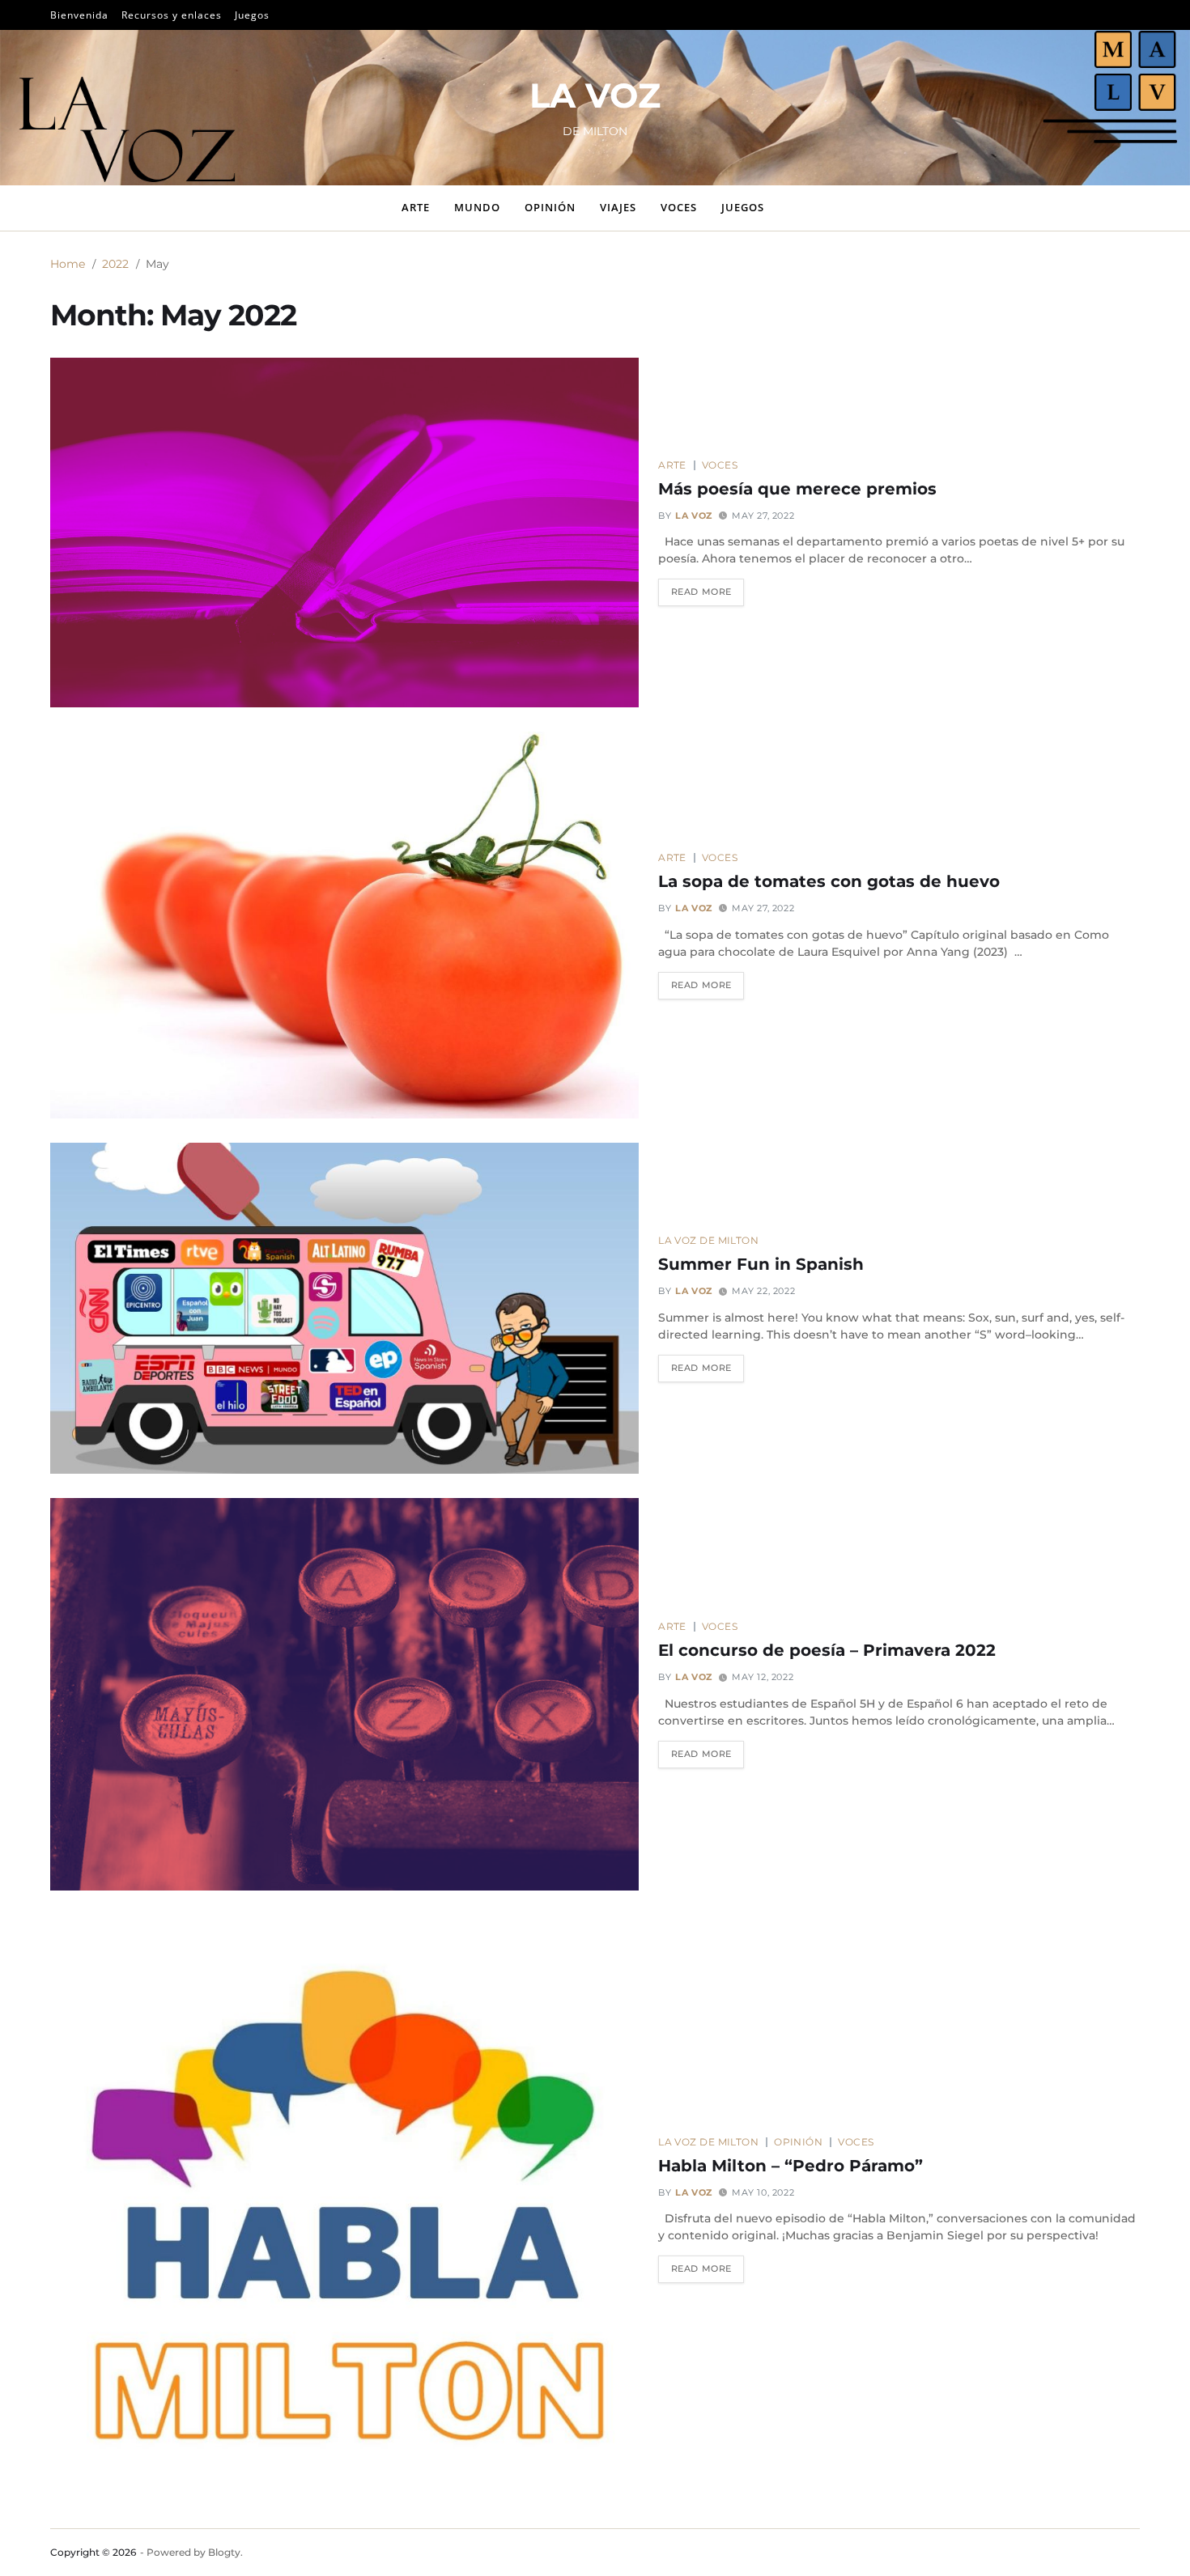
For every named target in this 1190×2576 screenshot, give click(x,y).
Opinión (550, 207)
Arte (416, 207)
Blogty (224, 2552)
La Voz (694, 516)
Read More (701, 592)
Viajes (618, 207)
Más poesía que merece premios (797, 489)
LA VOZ (595, 95)
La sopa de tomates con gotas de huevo (829, 881)
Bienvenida (79, 15)
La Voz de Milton (708, 1240)
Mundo (477, 207)
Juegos (252, 15)
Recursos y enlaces (172, 15)
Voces (679, 207)
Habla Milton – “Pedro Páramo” (790, 2166)
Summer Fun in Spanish (761, 1264)
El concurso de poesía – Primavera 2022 (827, 1650)
